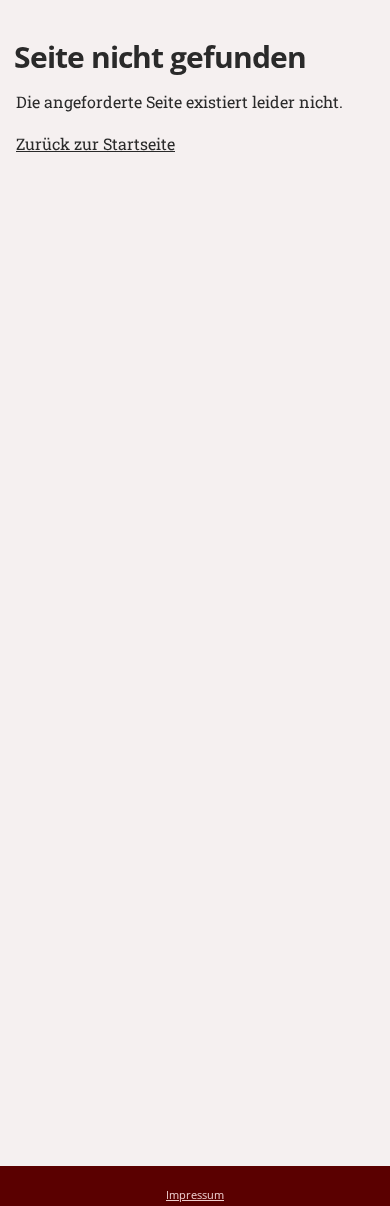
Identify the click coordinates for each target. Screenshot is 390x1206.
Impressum (195, 1194)
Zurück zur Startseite (95, 143)
